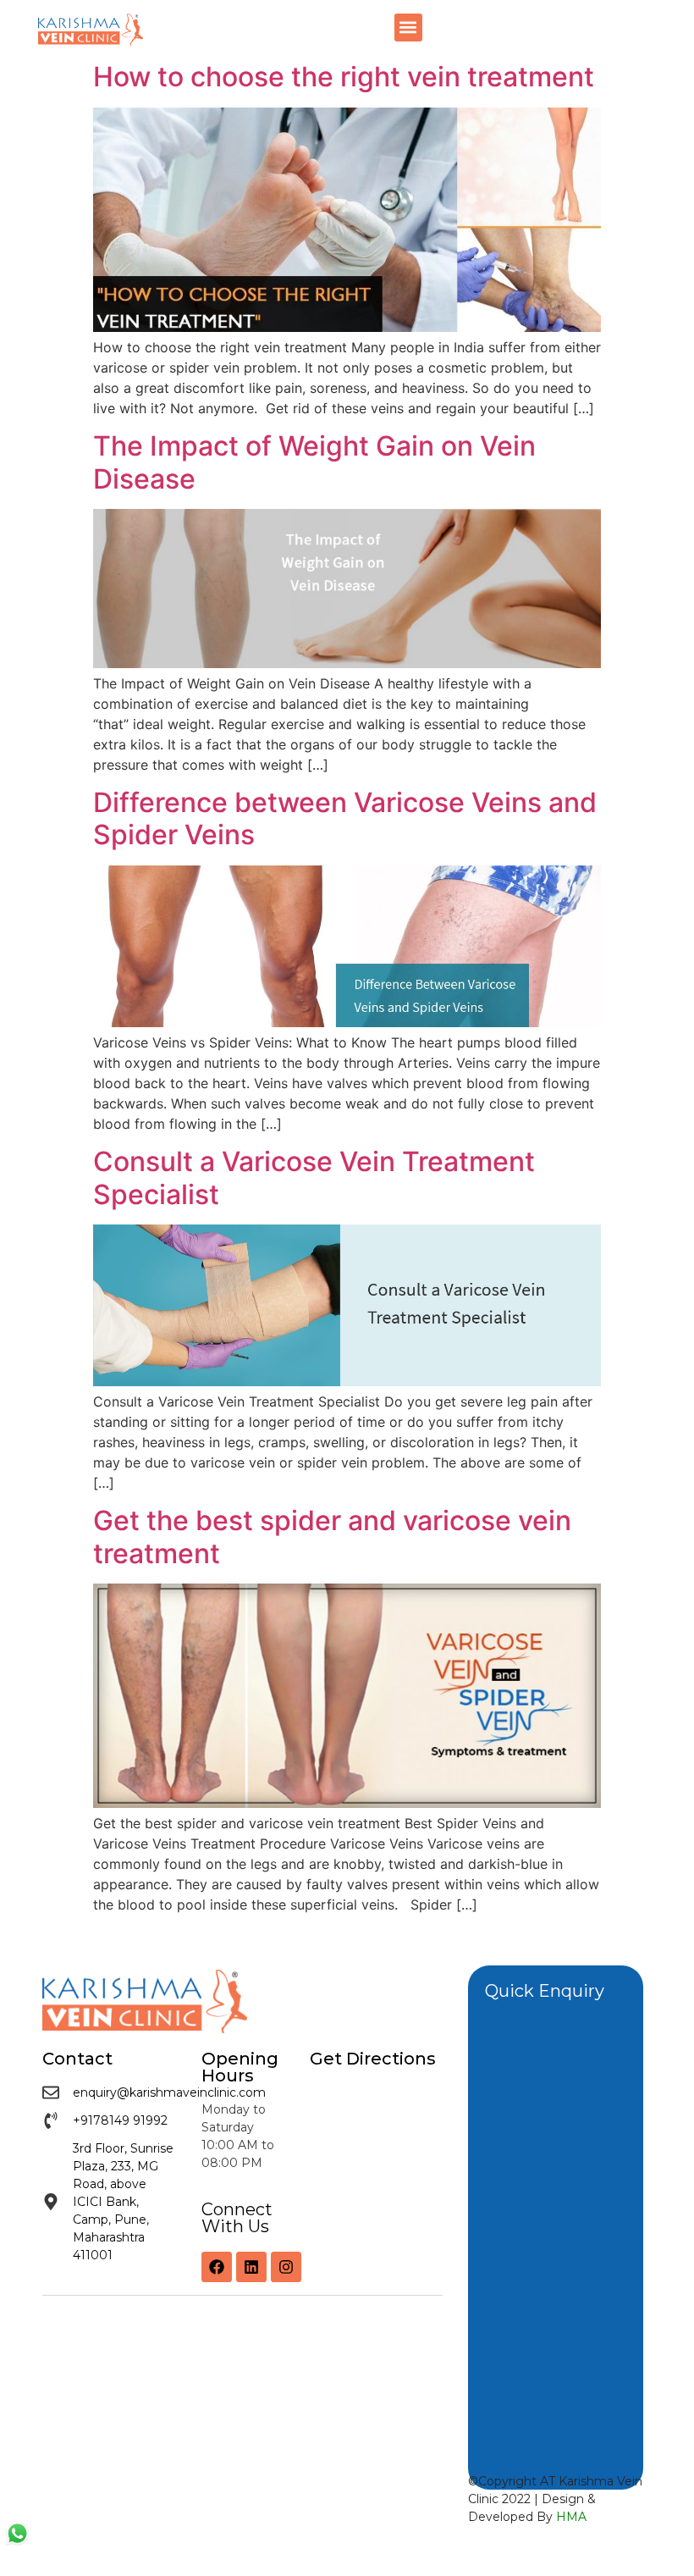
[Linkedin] (251, 2267)
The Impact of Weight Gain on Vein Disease (314, 462)
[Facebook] (217, 2267)
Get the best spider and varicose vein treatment (332, 1537)
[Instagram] (286, 2267)
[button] (408, 28)
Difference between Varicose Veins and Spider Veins (345, 818)
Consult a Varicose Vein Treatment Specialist (314, 1177)
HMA (571, 2517)
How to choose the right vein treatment (344, 77)
